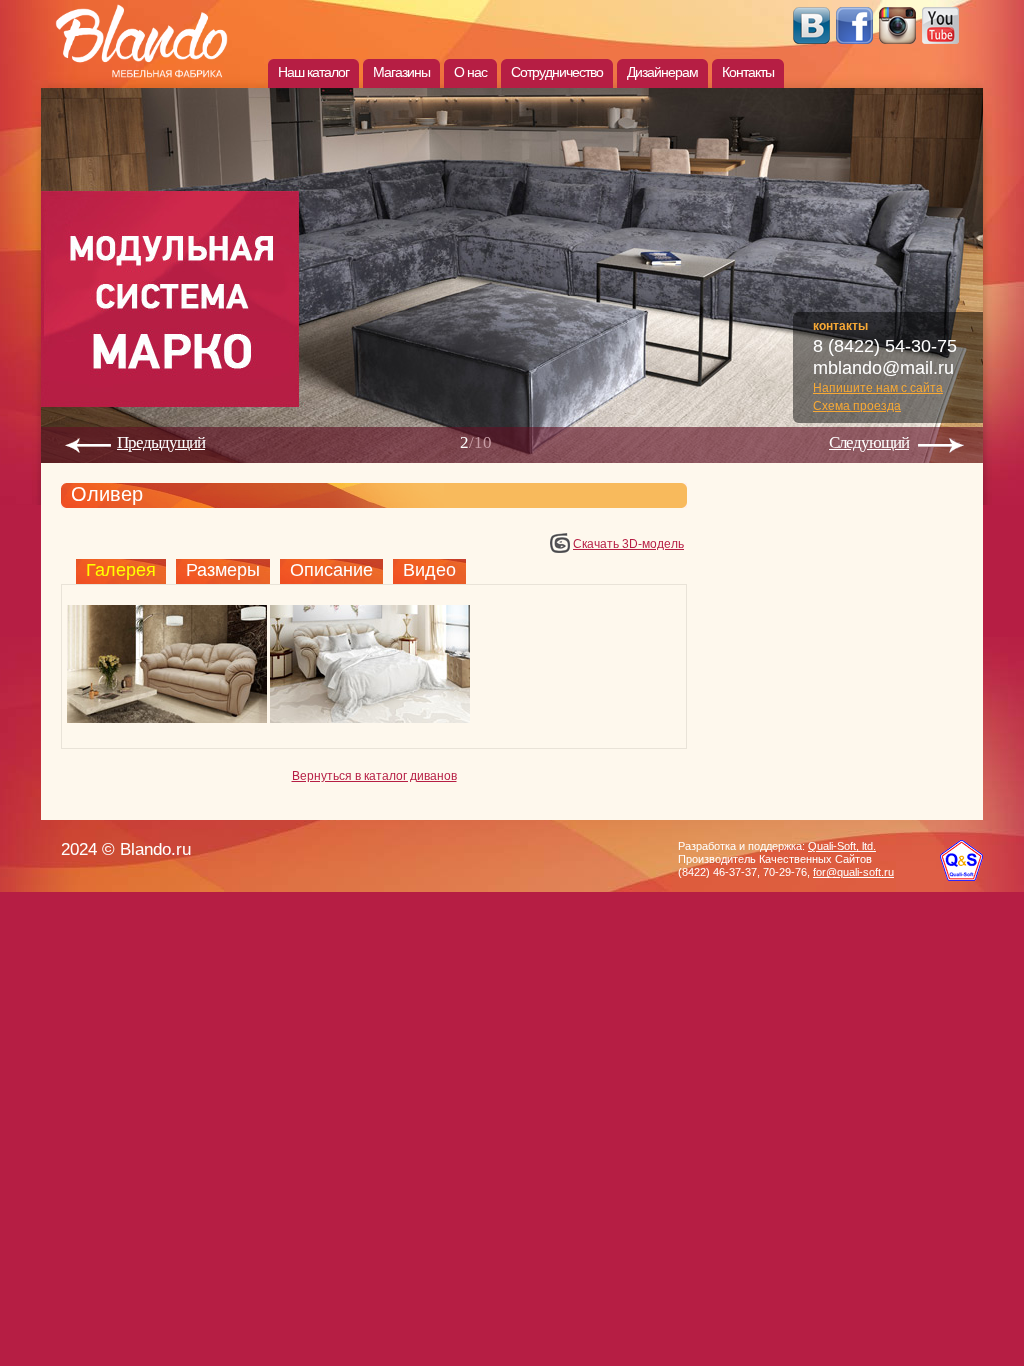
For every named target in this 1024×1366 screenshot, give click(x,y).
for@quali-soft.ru (853, 872)
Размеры (223, 570)
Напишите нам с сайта (878, 388)
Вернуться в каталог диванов (374, 776)
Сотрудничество (557, 72)
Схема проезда (857, 406)
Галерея (121, 570)
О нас (470, 72)
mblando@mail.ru (883, 368)
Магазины (401, 72)
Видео (429, 570)
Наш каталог (313, 72)
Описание (331, 570)
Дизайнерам (662, 72)
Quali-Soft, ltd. (842, 846)
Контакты (748, 72)
